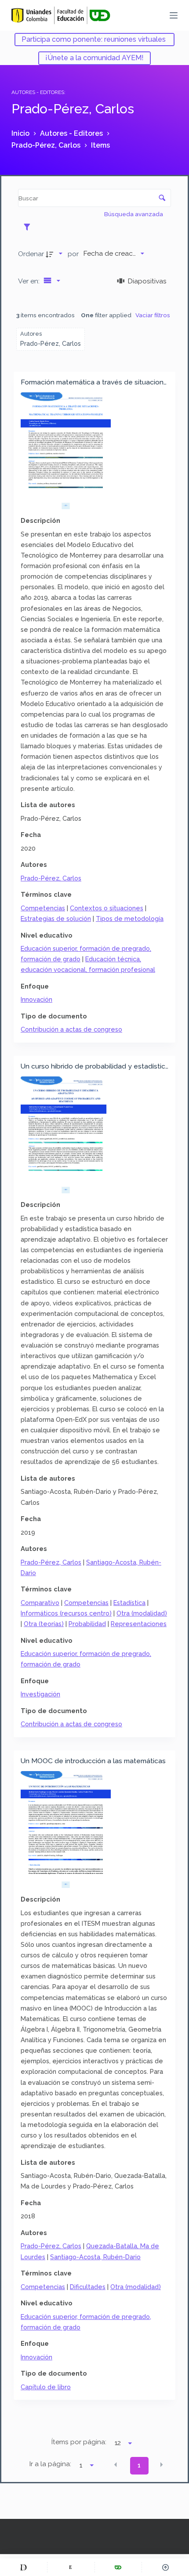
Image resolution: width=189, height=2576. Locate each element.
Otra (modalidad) (142, 1613)
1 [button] (139, 2465)
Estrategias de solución (56, 918)
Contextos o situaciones (107, 908)
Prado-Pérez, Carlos (51, 878)
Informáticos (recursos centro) (66, 1613)
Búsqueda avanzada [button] (134, 214)
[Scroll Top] (165, 2567)
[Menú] (174, 15)
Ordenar (31, 254)
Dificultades (88, 2287)
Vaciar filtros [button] (153, 315)
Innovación (36, 999)
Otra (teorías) (44, 1624)
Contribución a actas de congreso (71, 1029)
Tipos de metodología (130, 918)
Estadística (129, 1603)
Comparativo (40, 1603)
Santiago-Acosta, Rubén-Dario (95, 2257)
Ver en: (30, 281)
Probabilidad (87, 1624)
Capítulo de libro (46, 2387)
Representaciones (139, 1624)
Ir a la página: (50, 2464)
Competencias (43, 908)
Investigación (40, 1694)
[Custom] (24, 2567)
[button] (116, 2465)
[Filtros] (29, 227)
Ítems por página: (79, 2442)
